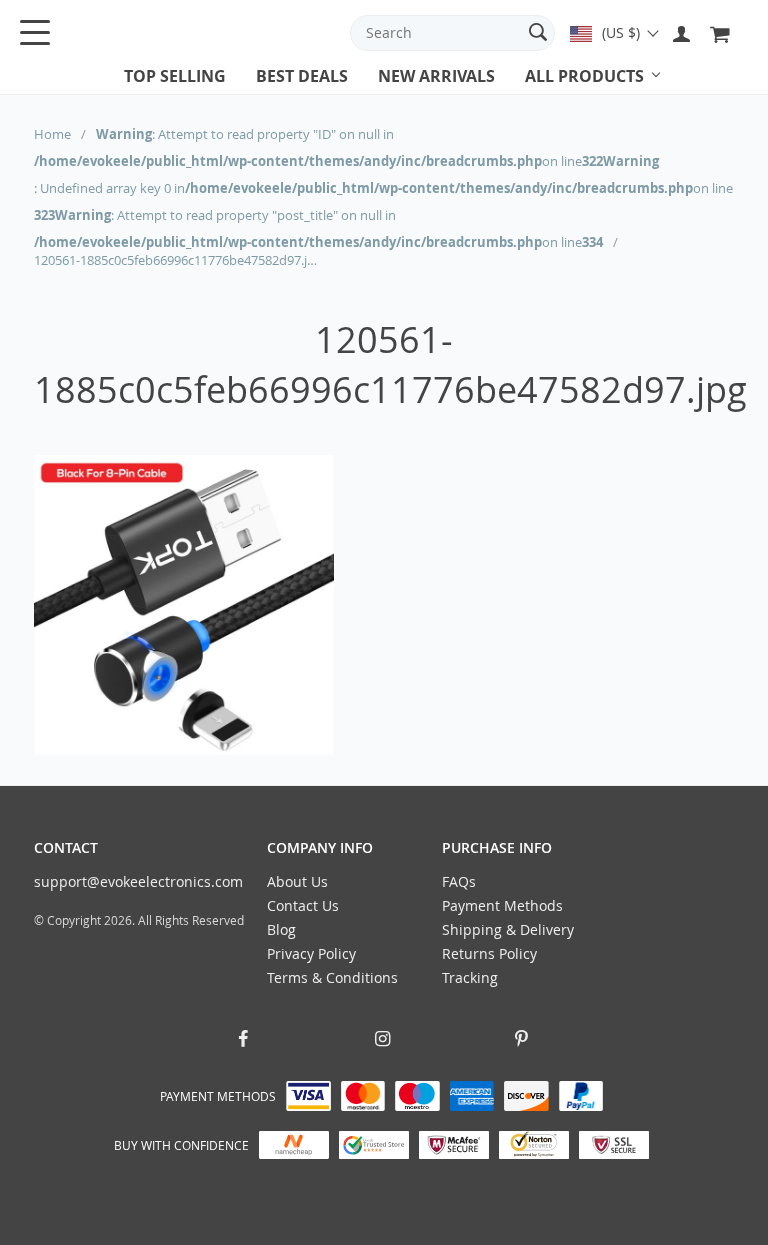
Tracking (470, 977)
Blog (281, 929)
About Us (297, 881)
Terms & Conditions (332, 977)
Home (52, 134)
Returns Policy (489, 953)
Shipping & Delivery (508, 929)
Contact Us (303, 905)
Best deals (302, 76)
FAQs (459, 881)
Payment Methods (502, 905)
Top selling (175, 76)
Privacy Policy (311, 953)
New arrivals (436, 76)
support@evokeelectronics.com (138, 881)
